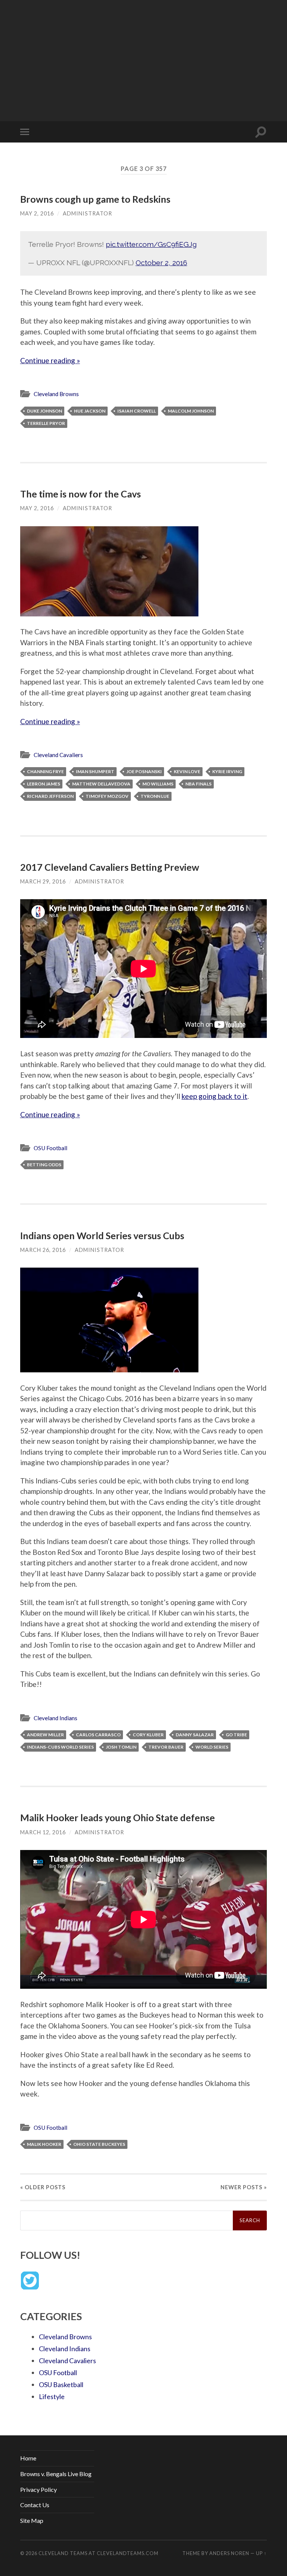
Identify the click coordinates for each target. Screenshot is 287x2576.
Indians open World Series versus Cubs (102, 1235)
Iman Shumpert (95, 771)
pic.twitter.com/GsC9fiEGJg (151, 244)
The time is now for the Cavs (81, 494)
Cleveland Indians (55, 1718)
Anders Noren (229, 2553)
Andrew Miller (45, 1735)
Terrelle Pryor (46, 423)
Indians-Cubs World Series (60, 1747)
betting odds (44, 1165)
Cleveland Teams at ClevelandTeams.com (98, 2553)
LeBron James (44, 784)
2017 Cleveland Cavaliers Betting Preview (110, 867)
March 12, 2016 (43, 1832)
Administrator (87, 213)
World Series (212, 1747)
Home (28, 2458)
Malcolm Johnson (191, 411)
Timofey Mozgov (107, 796)
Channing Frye (45, 771)
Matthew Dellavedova (101, 784)
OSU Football (50, 1148)
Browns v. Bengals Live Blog (56, 2474)
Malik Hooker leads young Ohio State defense (118, 1817)
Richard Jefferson (50, 796)
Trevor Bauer (166, 1747)
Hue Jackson (90, 411)
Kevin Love (187, 771)
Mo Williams (158, 784)
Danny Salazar (195, 1735)
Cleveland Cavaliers (58, 755)
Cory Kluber (148, 1735)
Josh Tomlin (121, 1747)
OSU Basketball (61, 2384)
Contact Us (35, 2505)
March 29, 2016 (43, 881)
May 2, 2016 (37, 213)
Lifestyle (52, 2396)
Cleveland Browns (56, 394)
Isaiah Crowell (137, 411)
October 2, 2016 (161, 263)
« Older (43, 2187)
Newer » (244, 2187)
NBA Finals (198, 784)
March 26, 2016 (43, 1250)
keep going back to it (215, 1096)
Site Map (32, 2520)
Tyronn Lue (155, 796)
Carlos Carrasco (98, 1735)
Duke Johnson (44, 411)
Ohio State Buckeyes (99, 2144)
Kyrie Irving (227, 771)
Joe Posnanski (144, 771)
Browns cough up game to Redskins (95, 199)
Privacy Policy (38, 2489)
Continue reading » (50, 360)
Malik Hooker (44, 2144)
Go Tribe (236, 1735)
